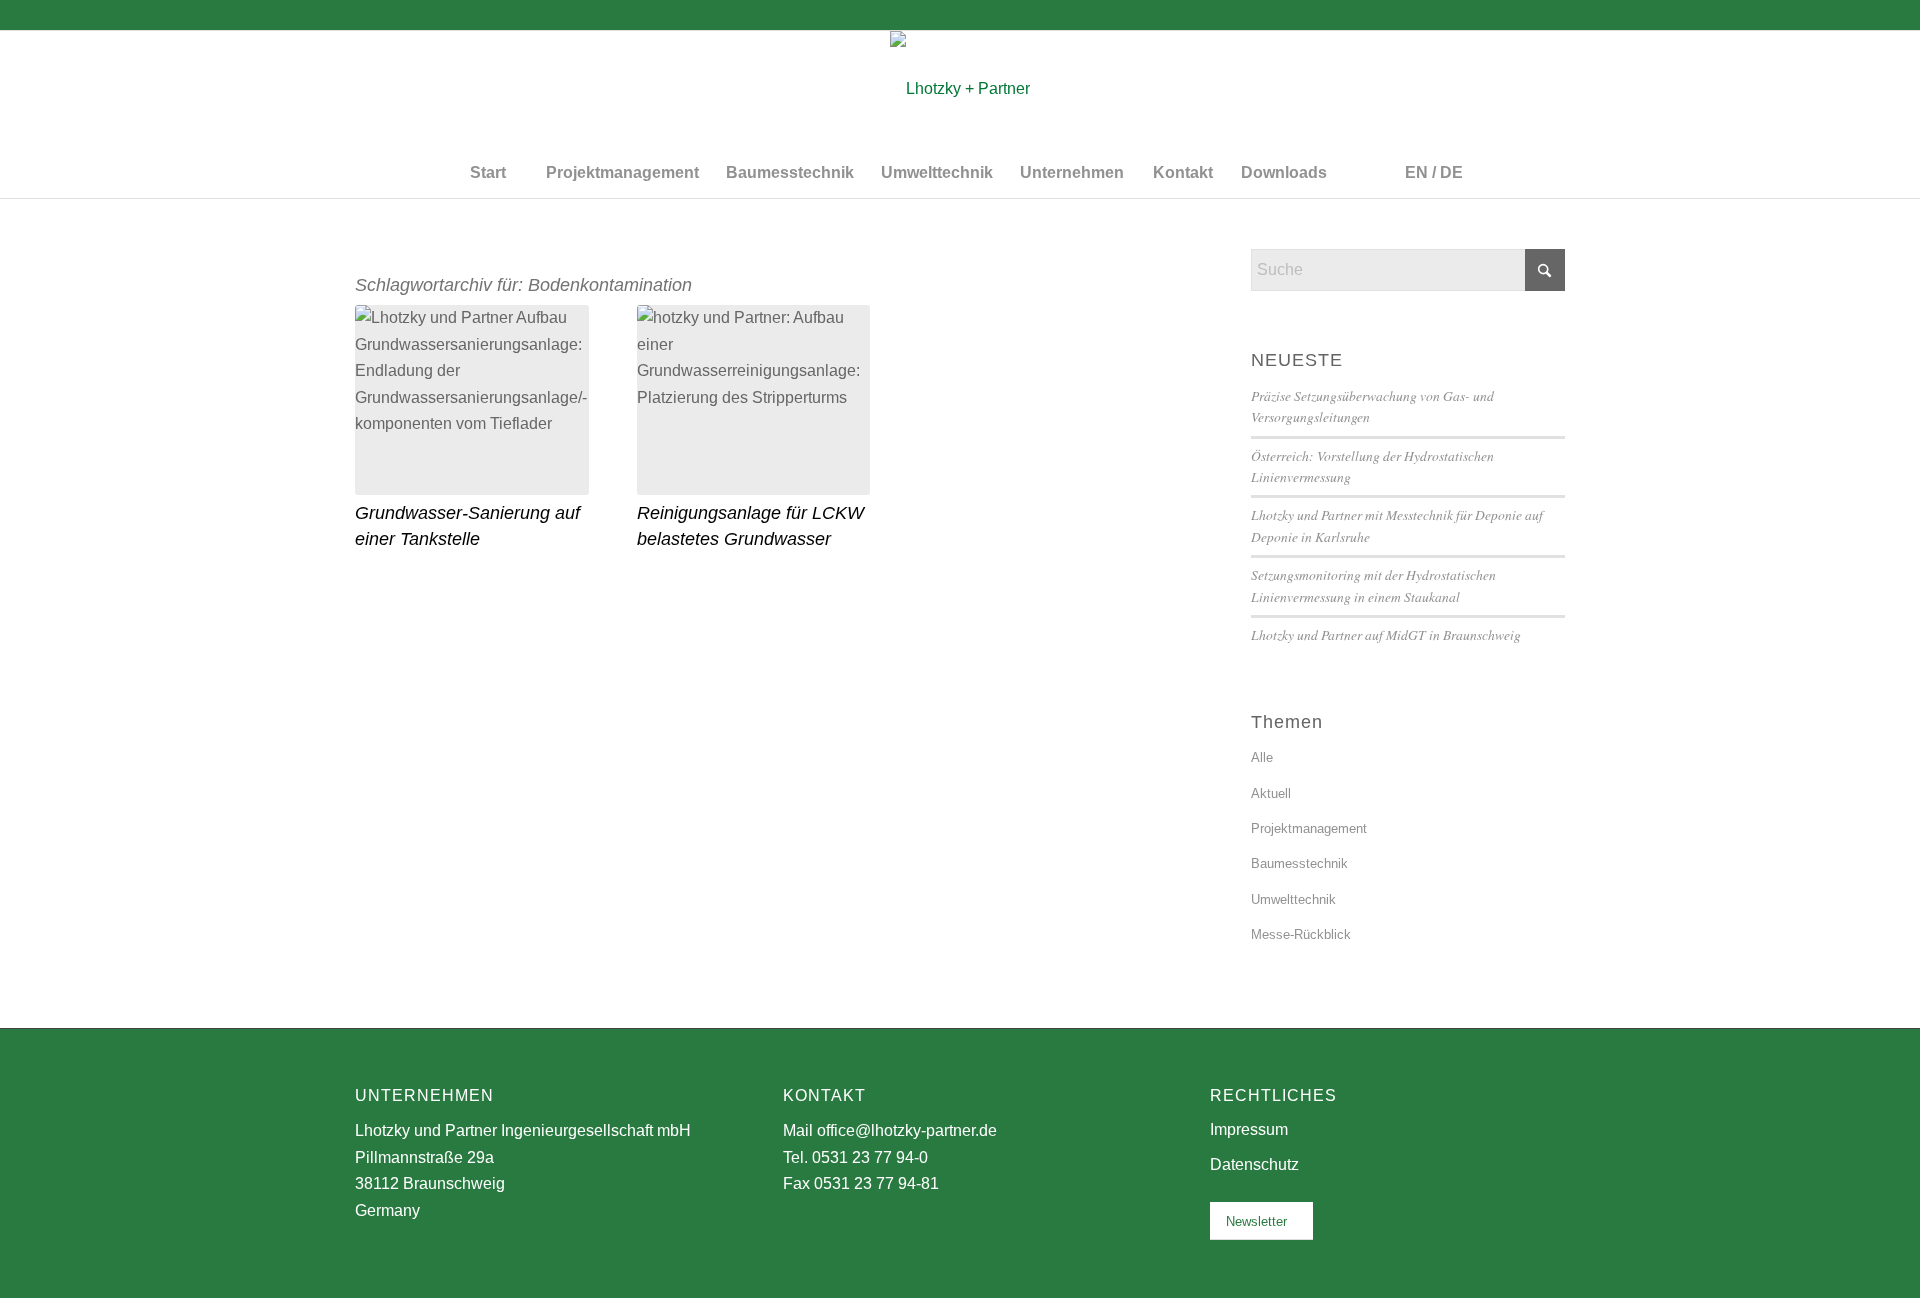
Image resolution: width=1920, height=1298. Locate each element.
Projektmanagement (1309, 828)
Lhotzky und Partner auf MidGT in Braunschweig (1386, 634)
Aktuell (1271, 793)
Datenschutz (1254, 1164)
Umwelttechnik (1293, 899)
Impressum (1249, 1129)
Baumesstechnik (1299, 863)
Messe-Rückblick (1301, 934)
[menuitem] (487, 173)
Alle (1262, 757)
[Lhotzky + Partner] (960, 89)
